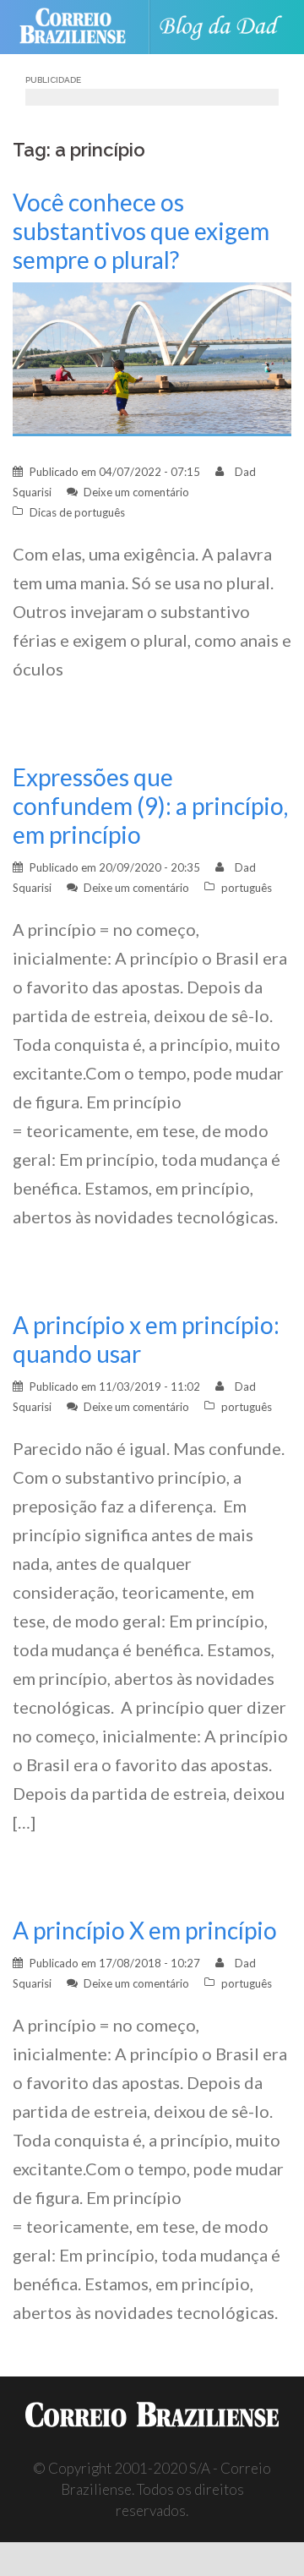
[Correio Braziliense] (80, 27)
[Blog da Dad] (225, 27)
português (247, 888)
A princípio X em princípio (145, 1930)
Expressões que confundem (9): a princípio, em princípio (150, 806)
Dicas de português (77, 512)
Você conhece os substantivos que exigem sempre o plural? (141, 231)
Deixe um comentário (136, 492)
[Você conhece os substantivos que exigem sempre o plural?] (152, 357)
